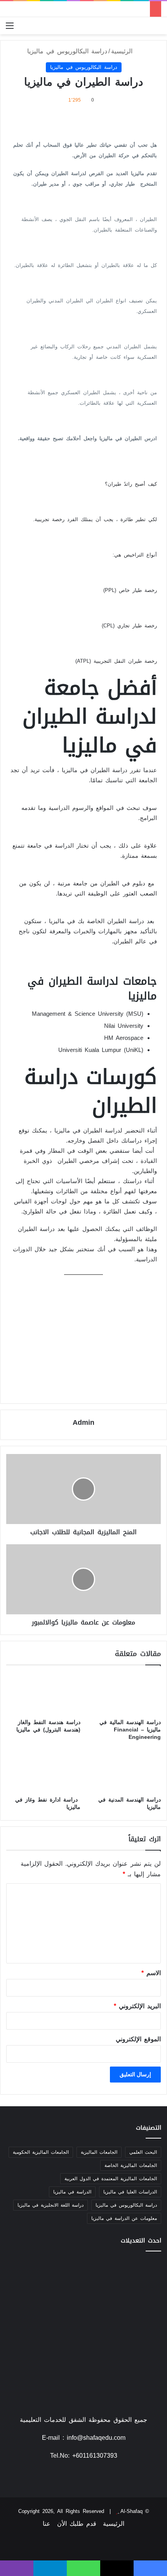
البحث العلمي (143, 2152)
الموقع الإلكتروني (138, 2039)
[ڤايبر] (17, 2568)
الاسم (151, 1973)
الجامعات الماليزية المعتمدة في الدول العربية (111, 2179)
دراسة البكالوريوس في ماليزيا (67, 51)
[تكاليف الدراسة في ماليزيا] (83, 2272)
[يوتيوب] (83, 2479)
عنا (47, 2524)
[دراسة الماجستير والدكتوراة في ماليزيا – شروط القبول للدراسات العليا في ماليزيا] (136, 2304)
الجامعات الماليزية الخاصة (131, 2165)
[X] (117, 2568)
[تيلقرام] (50, 2568)
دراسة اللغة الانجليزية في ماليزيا (50, 2205)
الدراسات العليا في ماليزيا (130, 2192)
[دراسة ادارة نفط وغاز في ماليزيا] (43, 1771)
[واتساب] (83, 2568)
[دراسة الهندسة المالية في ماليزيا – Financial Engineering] (124, 1694)
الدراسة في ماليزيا (72, 2192)
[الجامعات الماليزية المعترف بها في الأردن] (83, 2304)
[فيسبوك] (93, 2479)
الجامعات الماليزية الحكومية (41, 2152)
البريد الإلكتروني (137, 2006)
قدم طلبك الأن (77, 2524)
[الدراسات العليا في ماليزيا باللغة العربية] (83, 2335)
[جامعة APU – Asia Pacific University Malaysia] (136, 2272)
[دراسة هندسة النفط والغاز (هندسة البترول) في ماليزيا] (43, 1694)
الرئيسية (123, 51)
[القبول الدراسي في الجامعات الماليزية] (31, 2335)
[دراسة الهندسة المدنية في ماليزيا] (124, 1771)
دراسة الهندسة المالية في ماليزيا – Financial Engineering (130, 1730)
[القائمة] (10, 29)
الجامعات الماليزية (99, 2152)
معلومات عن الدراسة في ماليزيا (124, 2218)
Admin (83, 1422)
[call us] (74, 2479)
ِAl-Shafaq (131, 2511)
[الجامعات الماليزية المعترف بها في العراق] (31, 2272)
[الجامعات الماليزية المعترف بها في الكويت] (136, 2335)
